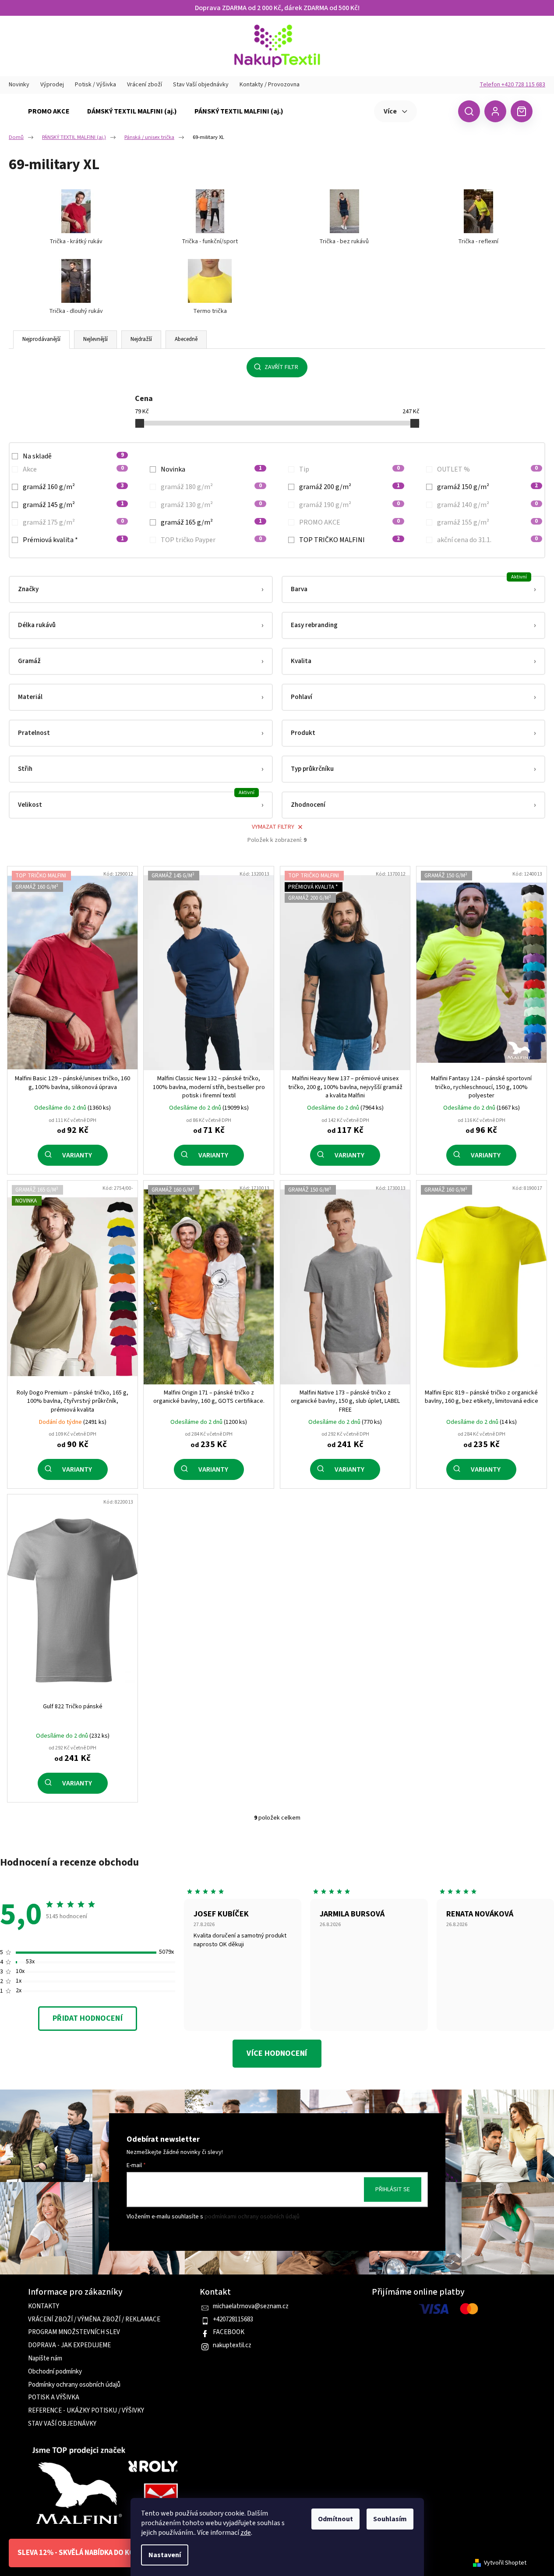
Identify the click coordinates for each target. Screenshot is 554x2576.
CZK (436, 111)
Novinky (19, 85)
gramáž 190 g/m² (349, 505)
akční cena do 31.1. (487, 540)
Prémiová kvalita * (73, 540)
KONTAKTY (44, 2306)
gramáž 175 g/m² (73, 522)
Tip (349, 469)
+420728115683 (233, 2320)
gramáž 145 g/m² (73, 505)
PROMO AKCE (349, 522)
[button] (141, 589)
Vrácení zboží (145, 85)
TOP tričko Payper (211, 540)
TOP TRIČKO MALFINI (349, 540)
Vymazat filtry (273, 827)
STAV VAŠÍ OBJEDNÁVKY (62, 2424)
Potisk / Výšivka (95, 85)
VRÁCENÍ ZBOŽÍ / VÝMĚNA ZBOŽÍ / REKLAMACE (94, 2320)
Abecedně (186, 339)
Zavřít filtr (281, 367)
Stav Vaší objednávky (201, 85)
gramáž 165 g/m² (211, 522)
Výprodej (52, 85)
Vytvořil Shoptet (505, 2563)
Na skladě (73, 456)
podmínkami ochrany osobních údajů (252, 2217)
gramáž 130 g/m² (211, 505)
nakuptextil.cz (232, 2345)
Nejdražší (141, 339)
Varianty (77, 1155)
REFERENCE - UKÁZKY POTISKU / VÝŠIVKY (86, 2411)
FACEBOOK (229, 2332)
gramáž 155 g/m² (487, 522)
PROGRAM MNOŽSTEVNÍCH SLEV (74, 2332)
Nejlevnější (95, 339)
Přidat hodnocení (87, 2018)
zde (246, 2533)
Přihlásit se (393, 2189)
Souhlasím (390, 2519)
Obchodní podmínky (55, 2372)
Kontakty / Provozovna (270, 85)
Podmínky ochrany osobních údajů (74, 2385)
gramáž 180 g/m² (211, 487)
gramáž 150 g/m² (487, 487)
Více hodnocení (277, 2053)
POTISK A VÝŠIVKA (54, 2398)
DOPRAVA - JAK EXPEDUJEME (69, 2345)
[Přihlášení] (495, 111)
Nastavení (165, 2555)
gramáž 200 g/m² (349, 487)
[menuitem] (49, 111)
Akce (73, 469)
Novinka (211, 469)
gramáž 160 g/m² (73, 487)
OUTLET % (487, 469)
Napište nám (45, 2359)
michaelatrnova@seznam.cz (251, 2306)
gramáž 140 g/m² (487, 505)
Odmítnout (335, 2519)
